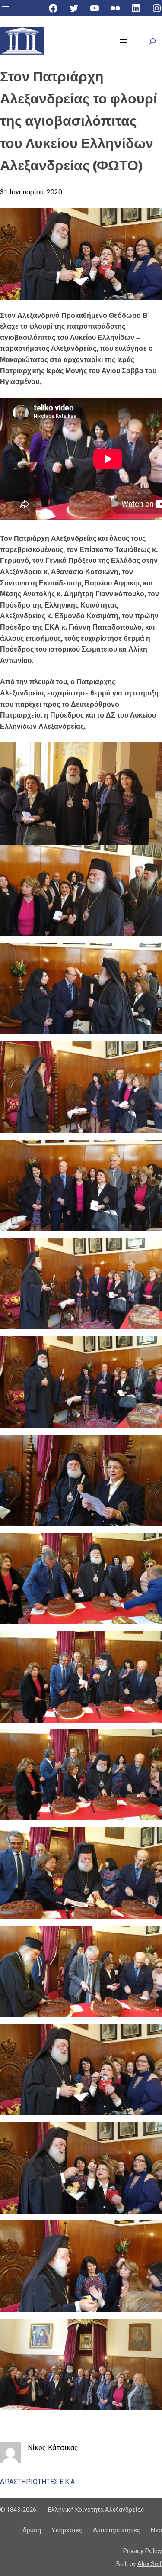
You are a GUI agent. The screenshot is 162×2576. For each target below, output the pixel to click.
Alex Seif (150, 2564)
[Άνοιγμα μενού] (5, 8)
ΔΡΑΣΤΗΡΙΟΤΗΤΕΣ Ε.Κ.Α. (38, 2482)
